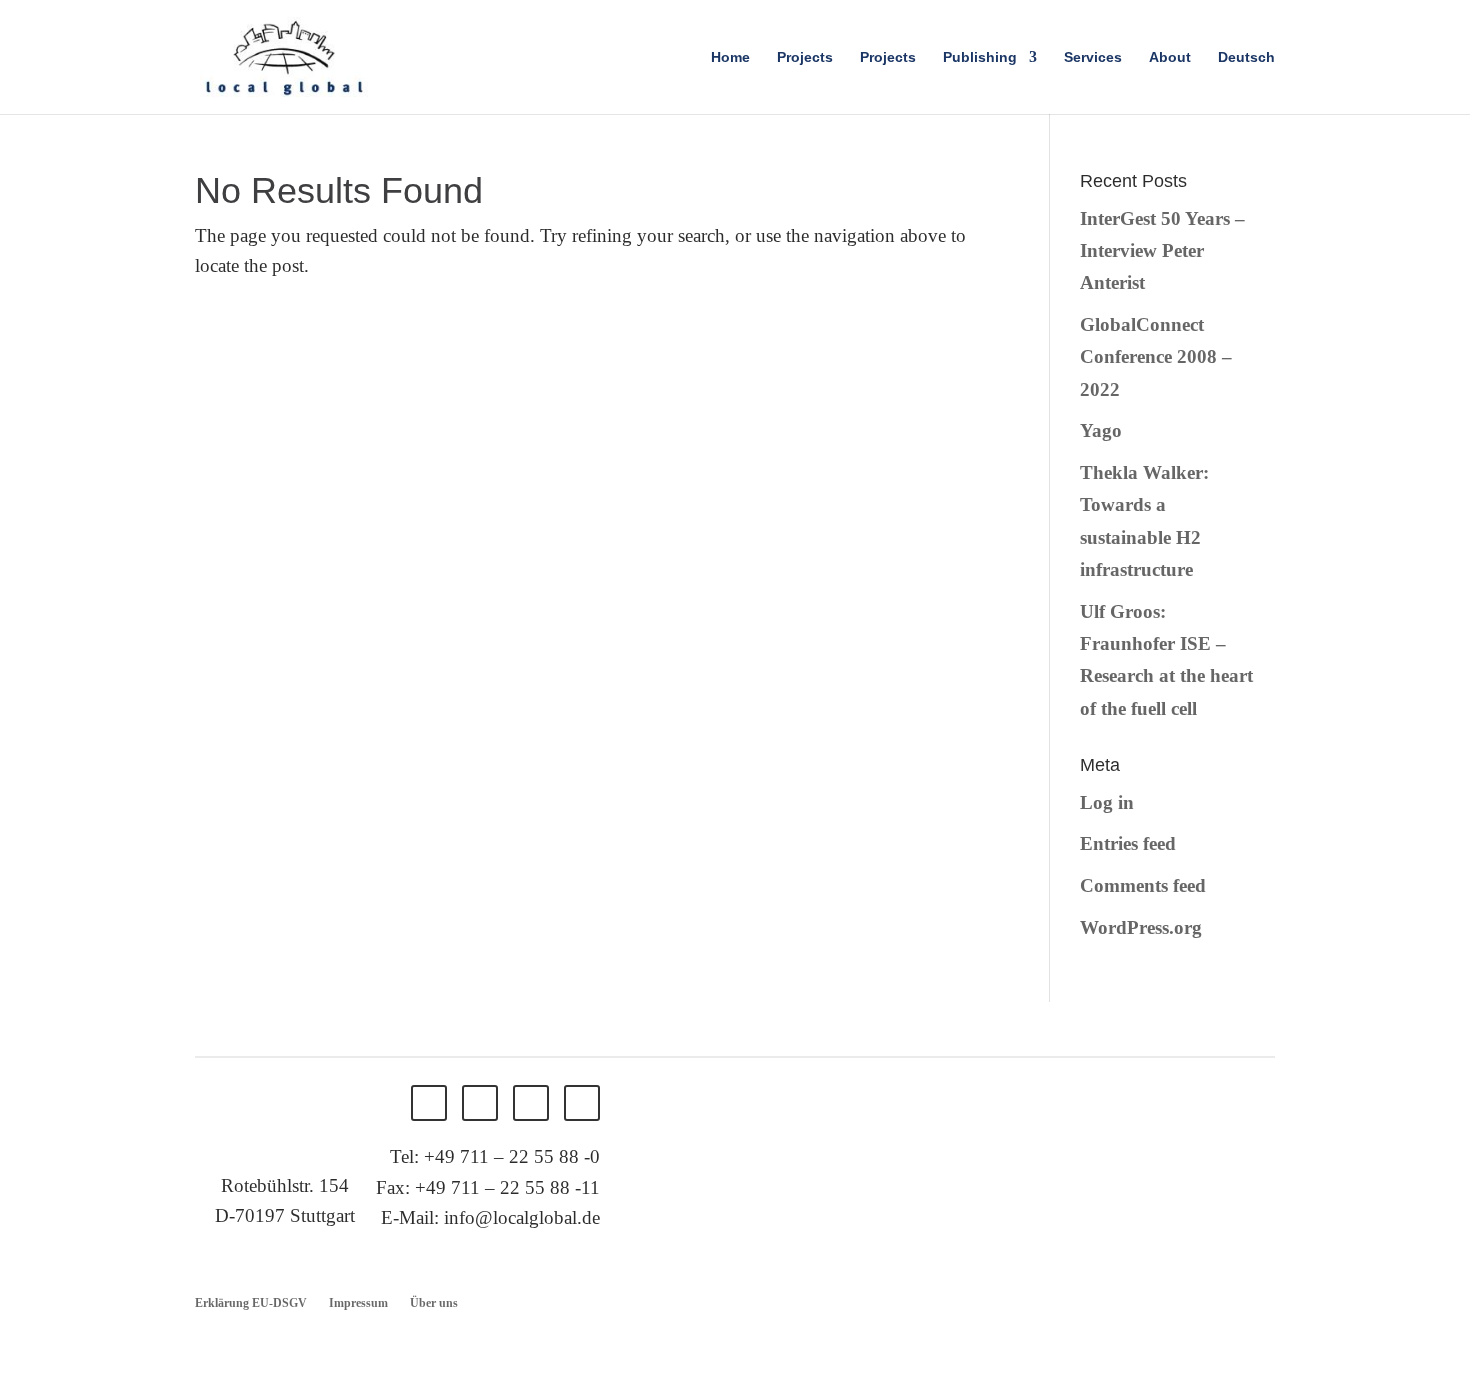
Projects (805, 57)
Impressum (358, 1303)
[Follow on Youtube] (582, 1103)
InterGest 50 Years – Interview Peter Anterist (1162, 251)
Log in (1107, 802)
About (1170, 57)
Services (1093, 57)
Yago (1101, 430)
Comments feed (1143, 885)
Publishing (980, 57)
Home (730, 57)
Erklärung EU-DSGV (251, 1303)
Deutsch (1246, 57)
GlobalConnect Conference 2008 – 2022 (1156, 357)
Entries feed (1128, 843)
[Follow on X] (480, 1103)
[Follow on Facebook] (429, 1103)
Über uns (434, 1303)
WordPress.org (1141, 927)
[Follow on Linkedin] (531, 1103)
